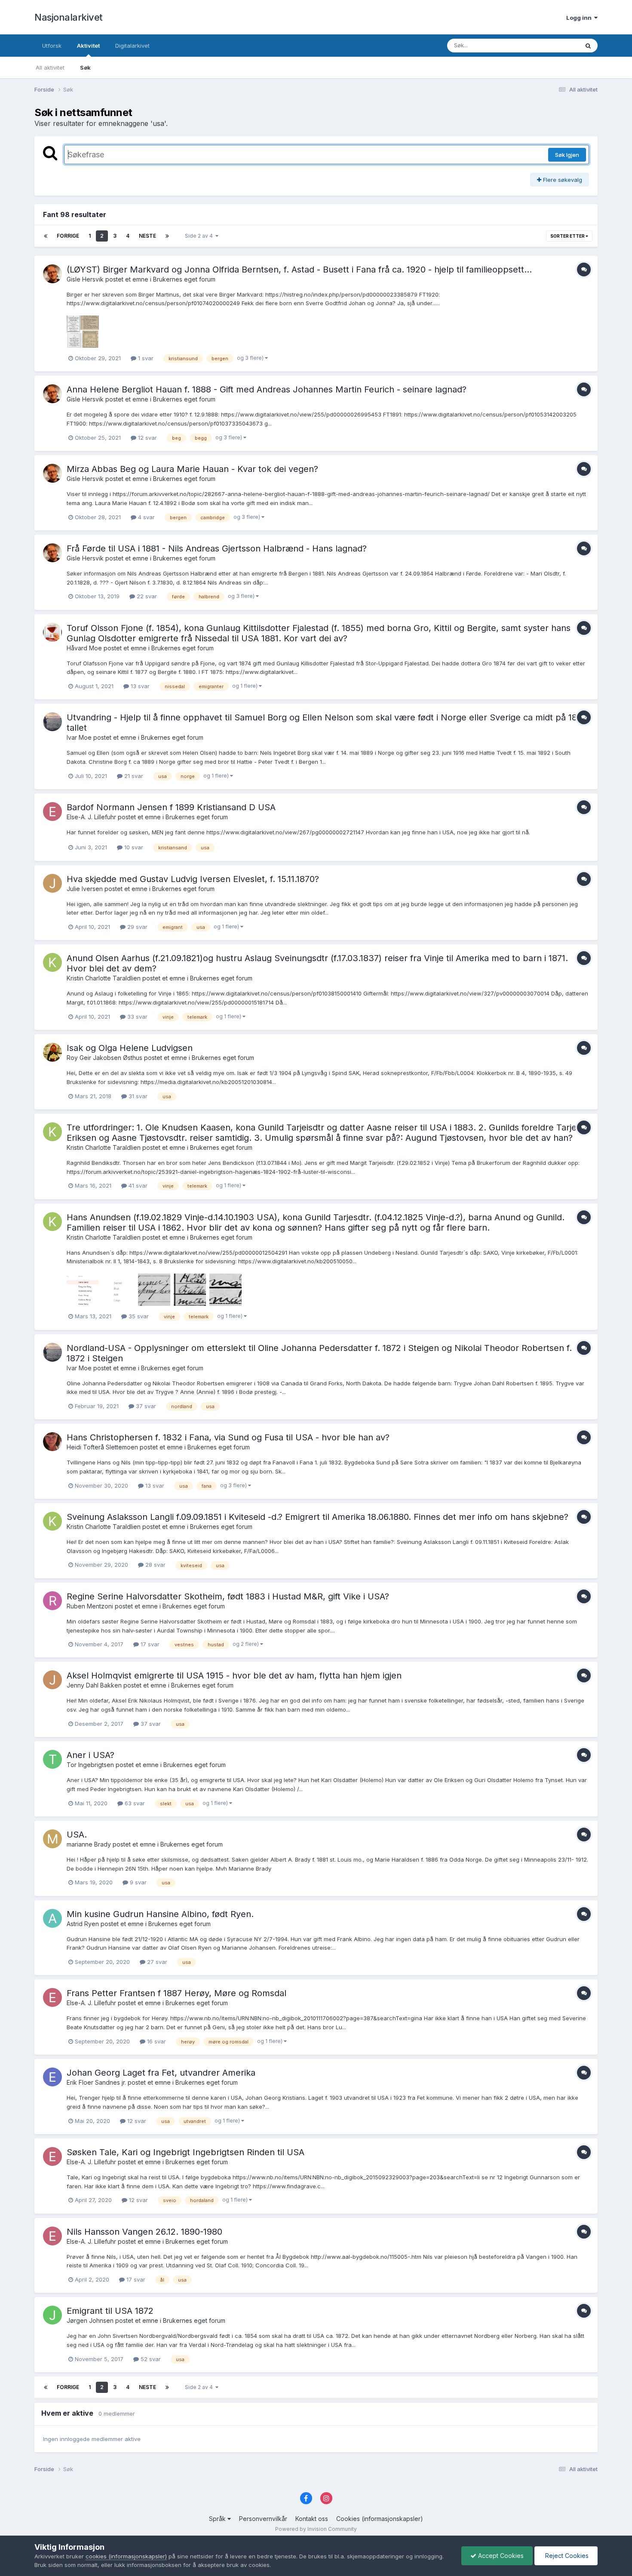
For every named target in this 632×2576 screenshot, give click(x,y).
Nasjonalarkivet (69, 17)
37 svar (145, 1406)
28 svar (155, 1565)
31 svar (137, 1096)
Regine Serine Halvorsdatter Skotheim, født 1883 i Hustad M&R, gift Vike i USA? (228, 1596)
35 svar (138, 1316)
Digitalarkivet (132, 46)
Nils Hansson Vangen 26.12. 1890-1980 (144, 2232)
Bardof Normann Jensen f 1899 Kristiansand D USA (171, 807)
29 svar (137, 927)
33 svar (137, 1017)
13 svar (139, 686)
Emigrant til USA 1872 (110, 2311)
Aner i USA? (91, 1755)
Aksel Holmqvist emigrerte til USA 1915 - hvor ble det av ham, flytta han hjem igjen (234, 1675)
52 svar (150, 2359)
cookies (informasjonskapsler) (126, 2556)
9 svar (137, 1882)
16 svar (156, 2041)
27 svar (156, 1962)
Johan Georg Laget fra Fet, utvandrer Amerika (161, 2073)
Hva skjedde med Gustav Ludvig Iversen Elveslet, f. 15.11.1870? (193, 879)
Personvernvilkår (263, 2519)
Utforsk (52, 46)
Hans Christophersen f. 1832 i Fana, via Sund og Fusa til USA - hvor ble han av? (228, 1437)
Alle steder (553, 45)
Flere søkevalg (562, 180)
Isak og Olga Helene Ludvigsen (130, 1048)
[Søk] (588, 46)
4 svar (146, 517)
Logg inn (580, 18)
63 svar (134, 1803)
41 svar (137, 1185)
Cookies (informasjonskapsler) (380, 2519)
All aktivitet (50, 67)
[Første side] (46, 236)
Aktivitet (88, 46)
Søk (85, 67)
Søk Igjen (567, 155)
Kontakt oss (312, 2519)
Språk (218, 2519)
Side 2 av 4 (200, 236)
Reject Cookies (566, 2556)
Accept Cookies (500, 2556)
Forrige (68, 236)
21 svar (133, 776)
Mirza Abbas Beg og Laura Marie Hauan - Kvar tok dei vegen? (192, 469)
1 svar (145, 358)
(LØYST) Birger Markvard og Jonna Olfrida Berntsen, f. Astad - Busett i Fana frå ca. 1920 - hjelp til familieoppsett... (299, 270)
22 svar (146, 596)
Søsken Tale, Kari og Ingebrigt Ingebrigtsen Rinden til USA (186, 2152)
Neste (147, 236)
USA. (77, 1835)
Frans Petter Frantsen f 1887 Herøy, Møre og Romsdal (176, 1993)
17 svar (149, 1644)
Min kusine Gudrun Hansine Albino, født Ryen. (160, 1914)
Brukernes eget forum (184, 279)
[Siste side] (167, 236)
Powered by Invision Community (316, 2529)
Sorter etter (568, 236)
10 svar (133, 847)
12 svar (147, 438)
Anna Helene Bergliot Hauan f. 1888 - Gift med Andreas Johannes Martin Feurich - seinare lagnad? (267, 389)
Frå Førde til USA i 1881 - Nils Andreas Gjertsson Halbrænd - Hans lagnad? (217, 548)
